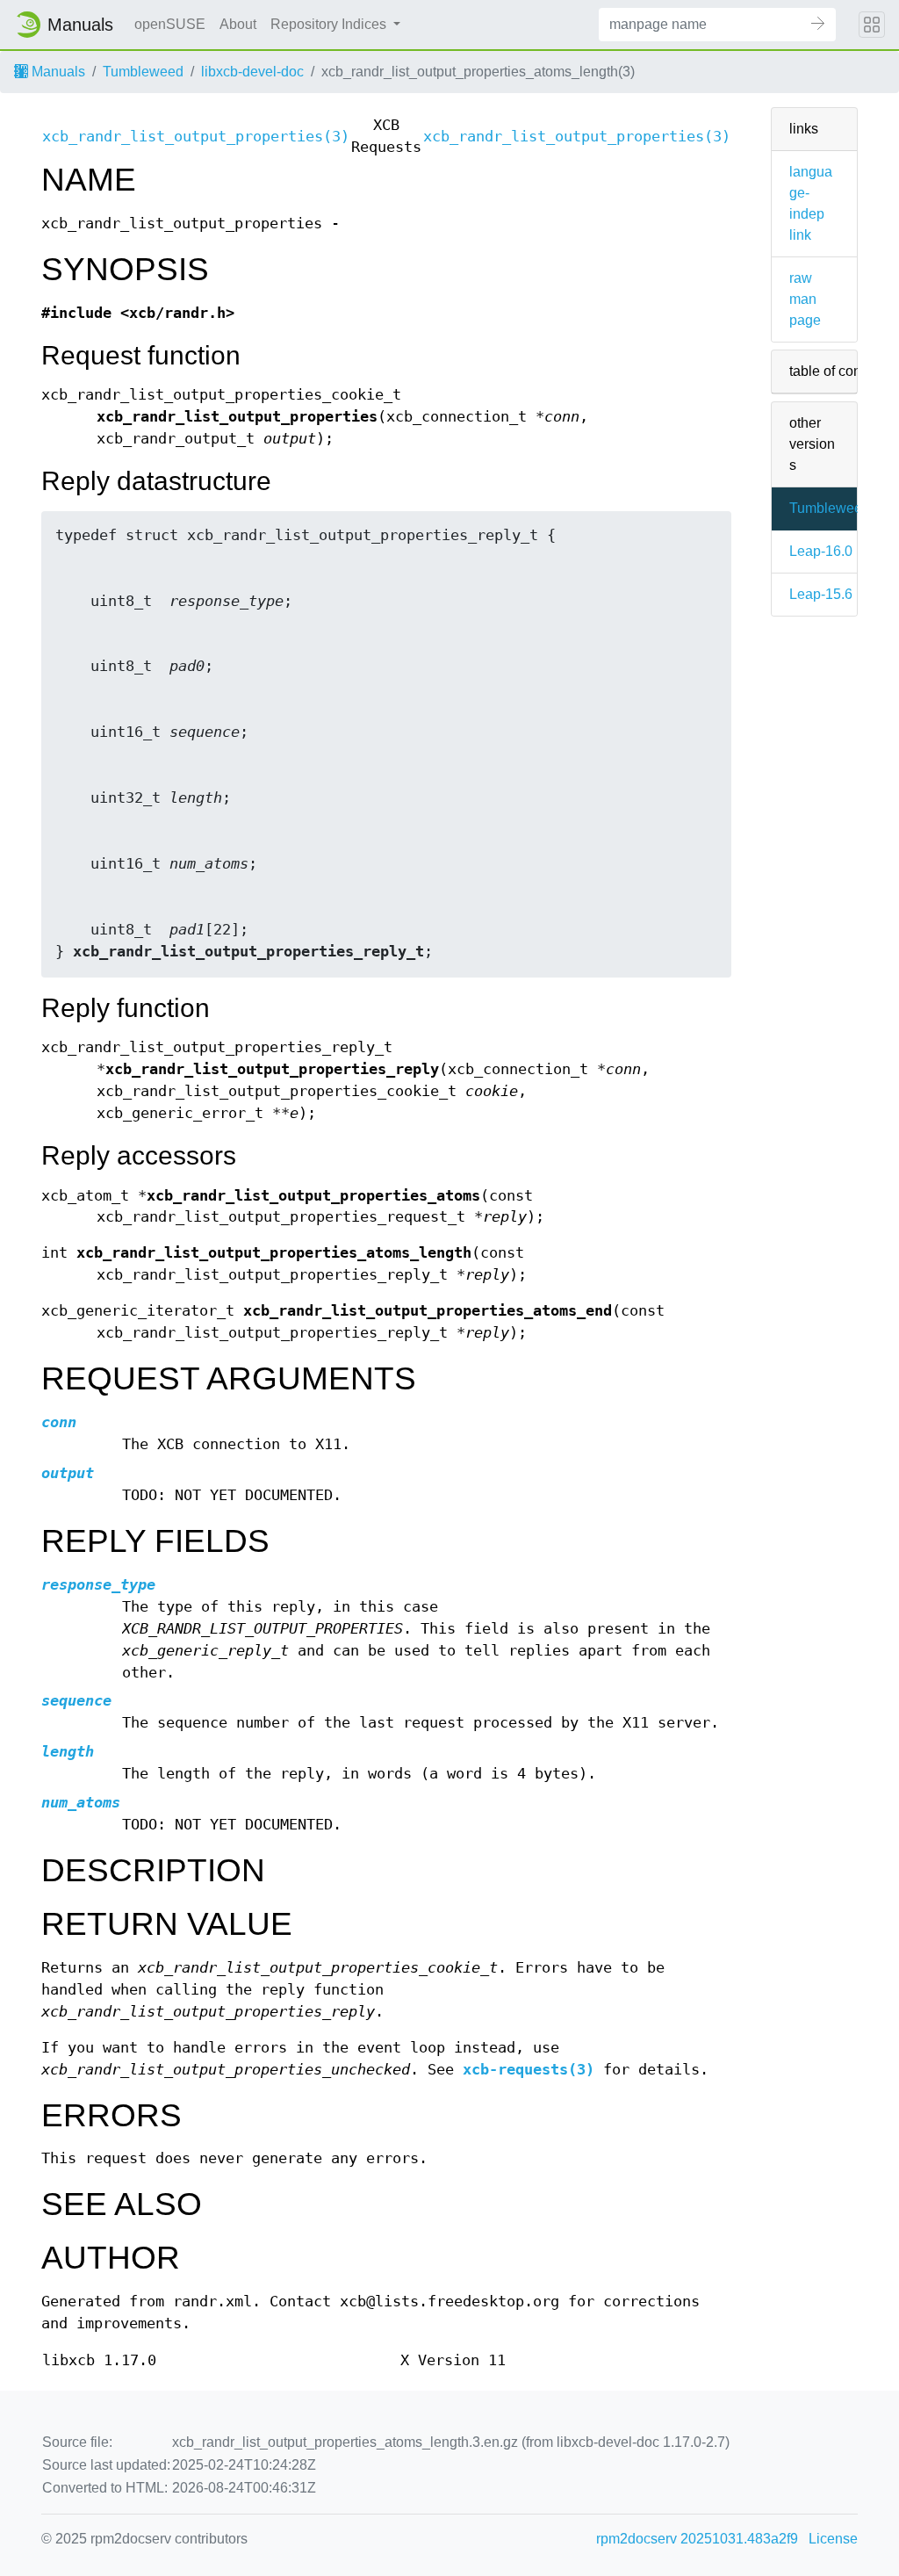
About (238, 24)
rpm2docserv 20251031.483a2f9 (697, 2539)
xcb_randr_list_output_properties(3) (196, 137)
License (833, 2539)
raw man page (805, 299)
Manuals (57, 72)
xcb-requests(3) (529, 2070)
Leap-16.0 (821, 551)
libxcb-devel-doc (252, 72)
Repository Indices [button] (330, 24)
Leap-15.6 (821, 594)
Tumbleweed (143, 72)
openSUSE (170, 24)
